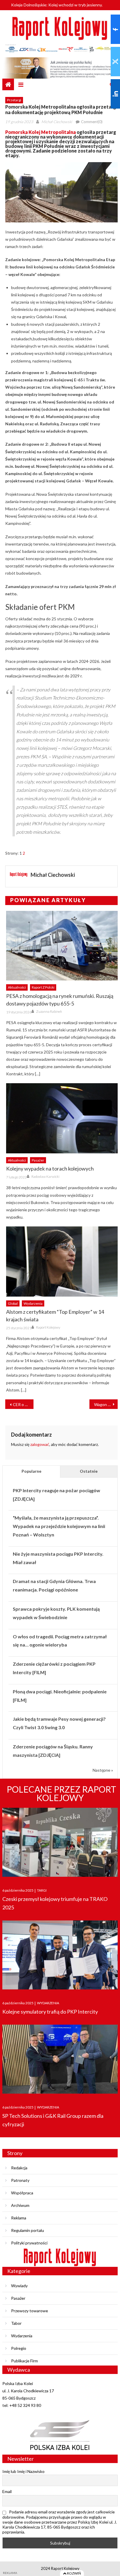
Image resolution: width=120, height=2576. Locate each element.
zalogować (40, 1444)
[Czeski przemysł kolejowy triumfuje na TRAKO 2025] (60, 1842)
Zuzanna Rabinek (49, 1011)
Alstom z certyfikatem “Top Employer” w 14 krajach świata (55, 1316)
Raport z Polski (43, 987)
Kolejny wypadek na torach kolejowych (50, 1169)
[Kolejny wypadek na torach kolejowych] (62, 1118)
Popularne (31, 1471)
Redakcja (19, 2168)
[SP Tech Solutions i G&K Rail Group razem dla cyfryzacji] (60, 2059)
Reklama (19, 2218)
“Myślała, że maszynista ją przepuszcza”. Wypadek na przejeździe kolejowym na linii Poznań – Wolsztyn (59, 1526)
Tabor (16, 2323)
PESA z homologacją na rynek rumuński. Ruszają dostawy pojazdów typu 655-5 (60, 1000)
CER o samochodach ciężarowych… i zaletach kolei (23, 1404)
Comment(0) (92, 122)
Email (7, 2491)
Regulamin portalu (28, 2230)
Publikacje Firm (24, 2361)
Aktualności (17, 987)
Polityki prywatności (29, 2243)
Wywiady (19, 2286)
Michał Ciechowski (57, 122)
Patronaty (20, 2180)
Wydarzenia (33, 1303)
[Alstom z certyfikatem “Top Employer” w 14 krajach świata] (62, 1261)
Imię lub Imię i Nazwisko (23, 2471)
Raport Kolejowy (48, 1327)
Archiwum (20, 2205)
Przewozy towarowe (30, 2311)
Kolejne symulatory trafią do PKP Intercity (50, 2012)
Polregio (19, 2348)
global (13, 1303)
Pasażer (38, 1160)
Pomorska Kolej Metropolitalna (40, 132)
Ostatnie (89, 1471)
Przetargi (14, 100)
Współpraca (22, 2193)
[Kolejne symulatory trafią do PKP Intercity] (60, 1955)
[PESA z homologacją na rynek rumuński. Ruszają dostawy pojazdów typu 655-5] (62, 946)
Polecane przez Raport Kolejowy (61, 1793)
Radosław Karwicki (45, 1177)
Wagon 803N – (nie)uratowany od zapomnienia (106, 1404)
